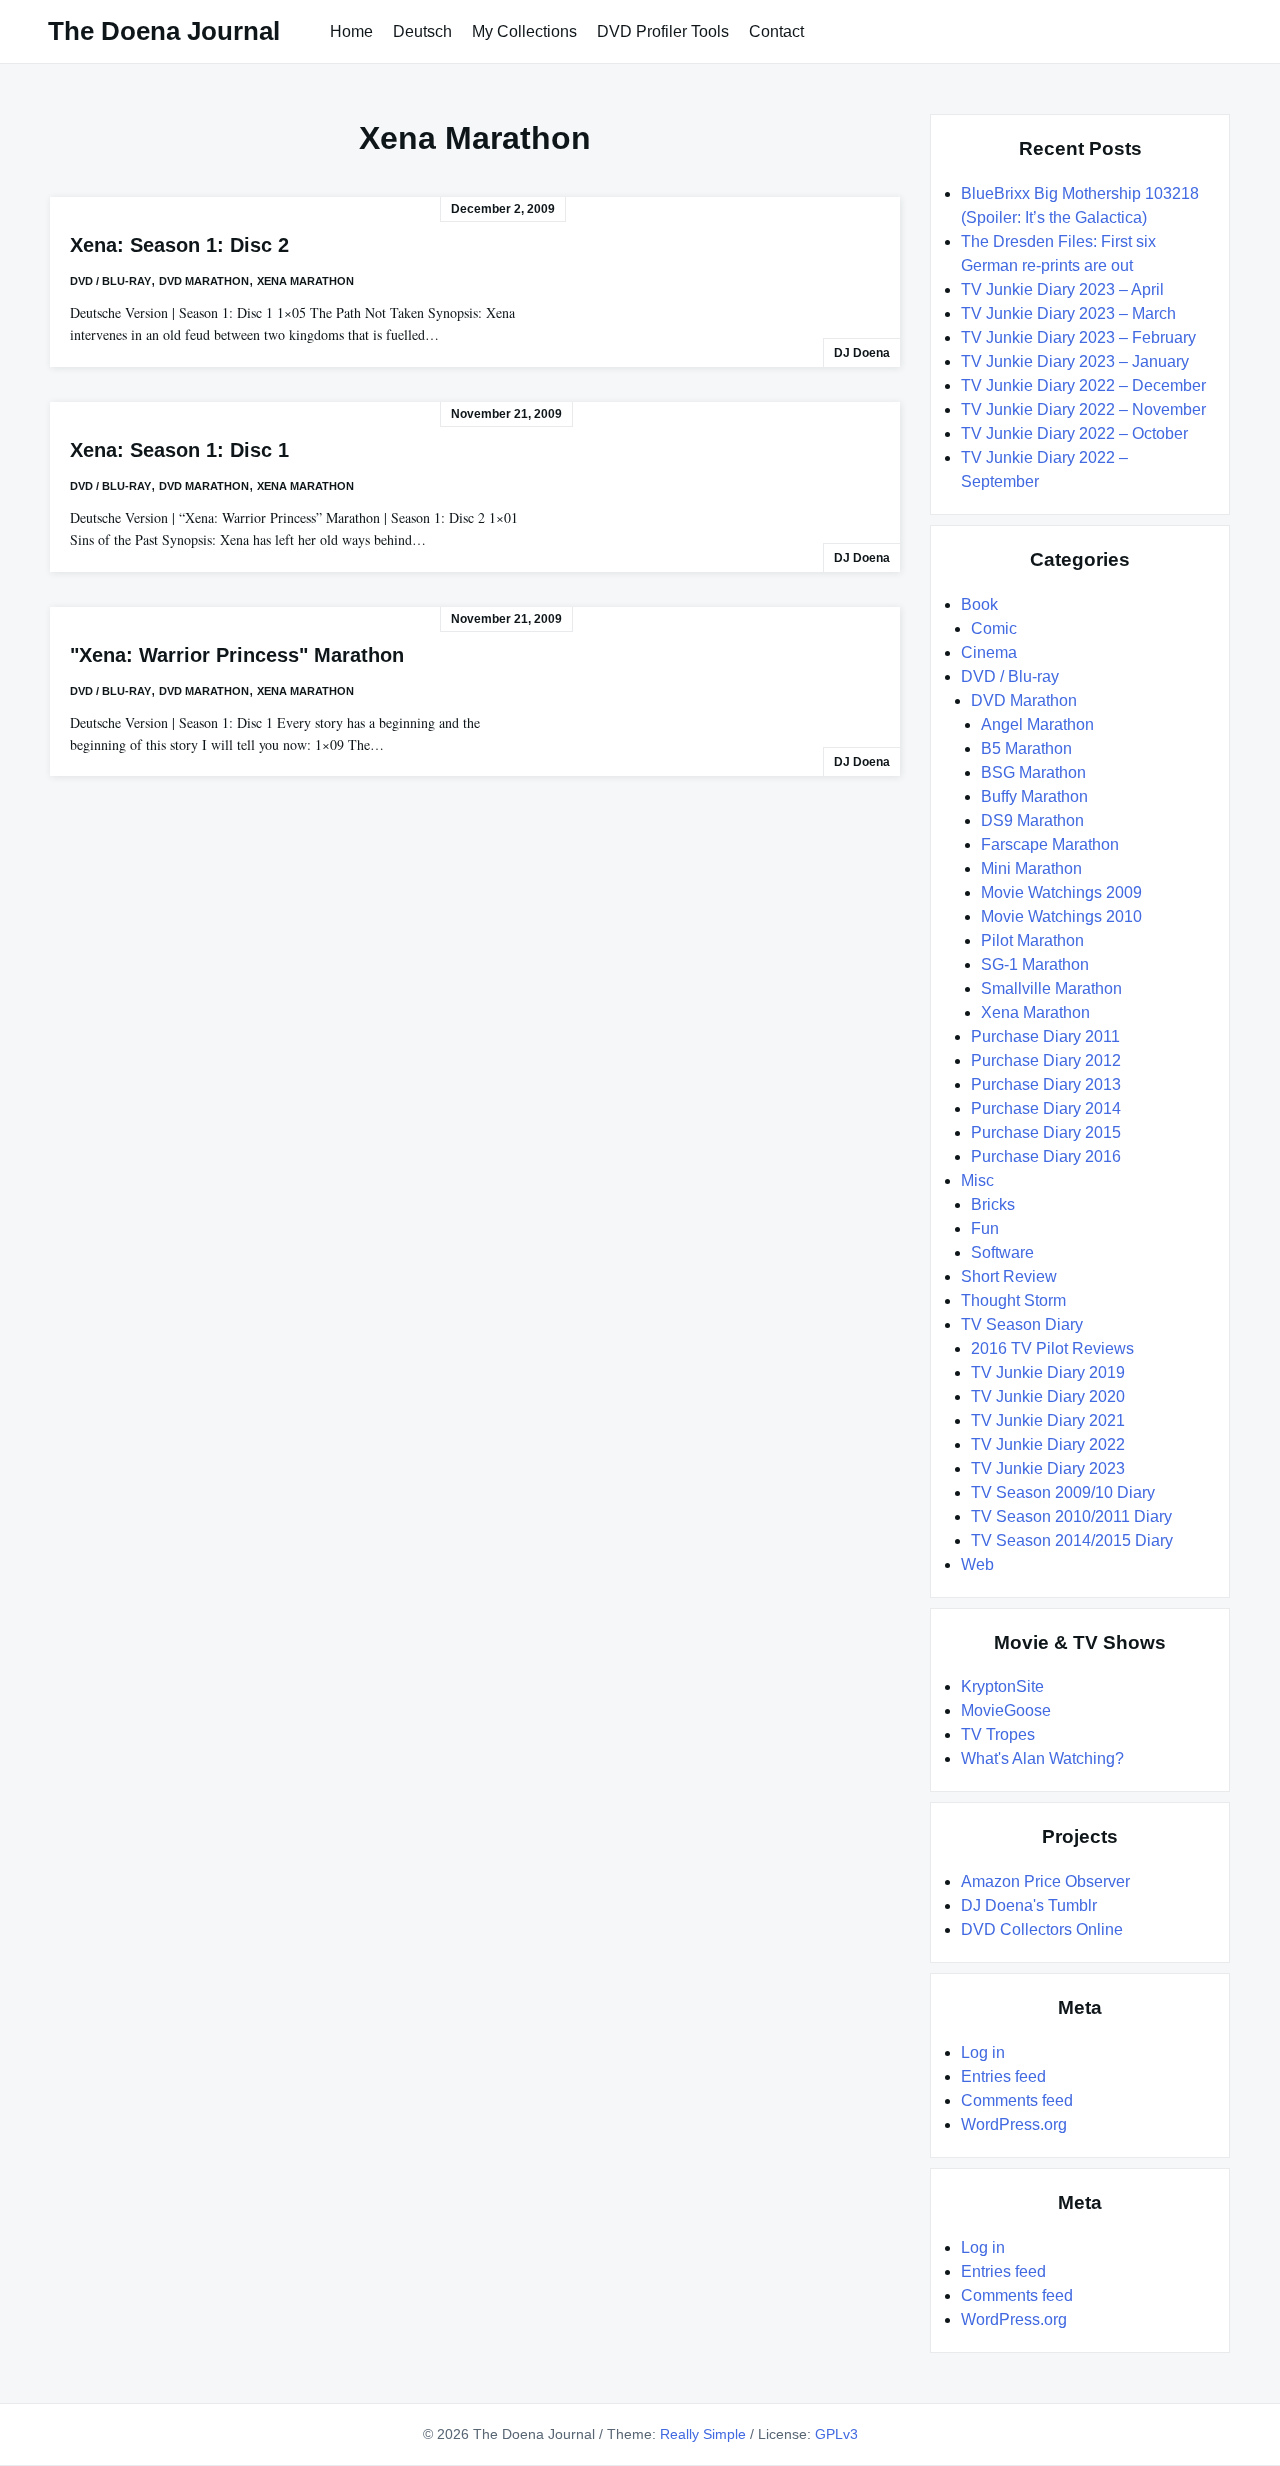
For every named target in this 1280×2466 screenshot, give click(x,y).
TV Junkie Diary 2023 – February (1078, 337)
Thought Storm (1013, 1300)
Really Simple (703, 2434)
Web (977, 1564)
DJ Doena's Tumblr (1029, 1905)
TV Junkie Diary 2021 (1048, 1420)
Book (979, 604)
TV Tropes (998, 1734)
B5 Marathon (1026, 748)
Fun (985, 1228)
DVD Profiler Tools (663, 31)
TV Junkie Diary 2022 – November (1083, 409)
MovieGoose (1006, 1710)
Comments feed (1017, 2100)
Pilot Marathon (1032, 940)
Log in (983, 2052)
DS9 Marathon (1032, 820)
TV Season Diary (1022, 1324)
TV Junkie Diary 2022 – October (1074, 433)
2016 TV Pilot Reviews (1052, 1348)
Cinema (989, 652)
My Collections (524, 31)
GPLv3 (836, 2434)
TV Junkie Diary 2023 (1048, 1468)
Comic (994, 628)
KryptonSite (1002, 1686)
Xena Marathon (305, 281)
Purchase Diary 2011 (1045, 1036)
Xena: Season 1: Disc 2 (179, 245)
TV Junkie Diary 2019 (1048, 1372)
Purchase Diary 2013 (1046, 1084)
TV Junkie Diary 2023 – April (1062, 289)
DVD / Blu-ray (110, 281)
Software (1002, 1252)
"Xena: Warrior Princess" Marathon (237, 655)
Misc (977, 1180)
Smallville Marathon (1051, 988)
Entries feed (1003, 2076)
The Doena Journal (164, 31)
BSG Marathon (1033, 772)
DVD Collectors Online (1042, 1929)
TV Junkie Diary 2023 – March (1068, 313)
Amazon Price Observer (1045, 1881)
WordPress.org (1014, 2124)
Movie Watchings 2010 (1061, 916)
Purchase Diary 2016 (1046, 1156)
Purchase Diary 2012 (1046, 1060)
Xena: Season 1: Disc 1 (179, 450)
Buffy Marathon (1034, 796)
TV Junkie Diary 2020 (1048, 1396)
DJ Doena (862, 353)
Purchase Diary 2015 (1046, 1132)
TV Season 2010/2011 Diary (1071, 1516)
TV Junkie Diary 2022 (1048, 1444)
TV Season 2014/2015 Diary (1072, 1540)
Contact (776, 31)
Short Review (1009, 1276)
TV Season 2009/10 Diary (1063, 1492)
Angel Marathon (1037, 724)
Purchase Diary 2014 (1046, 1108)
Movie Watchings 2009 (1061, 892)
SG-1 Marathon (1035, 964)
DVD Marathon (204, 281)
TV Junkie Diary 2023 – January (1075, 361)
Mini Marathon (1031, 868)
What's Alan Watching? (1042, 1758)
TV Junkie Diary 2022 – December (1083, 385)
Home (351, 31)
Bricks (993, 1204)
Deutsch (422, 31)
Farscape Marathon (1050, 844)
